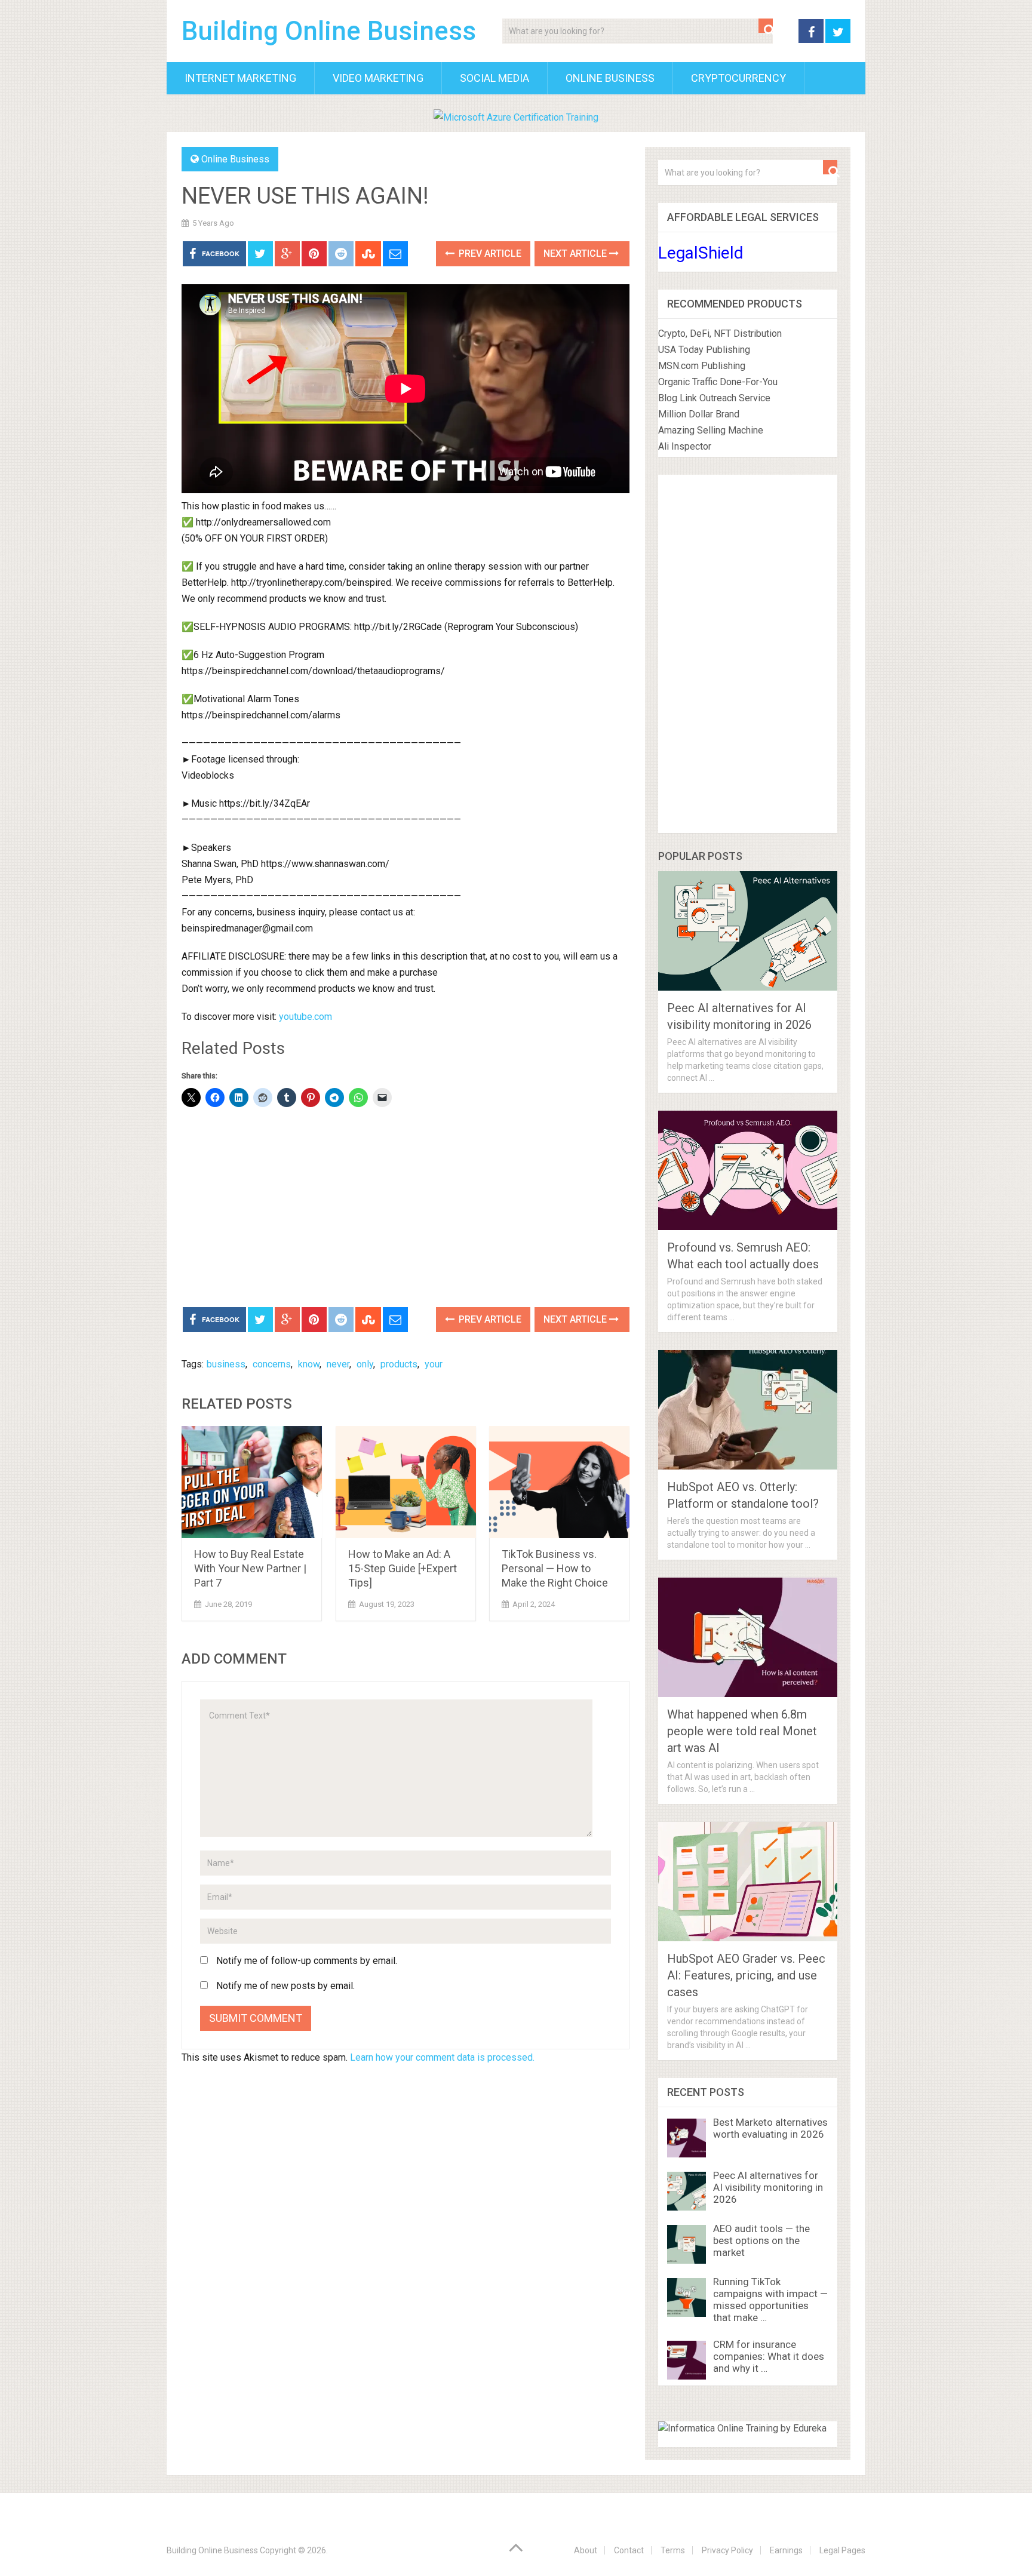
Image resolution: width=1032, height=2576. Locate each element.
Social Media (494, 78)
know (309, 1364)
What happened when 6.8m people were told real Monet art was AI (742, 1731)
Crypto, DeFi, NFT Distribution (720, 333)
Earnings (786, 2550)
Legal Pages (842, 2550)
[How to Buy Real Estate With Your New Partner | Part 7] (252, 1482)
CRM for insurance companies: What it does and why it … (769, 2356)
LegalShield (701, 253)
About (586, 2550)
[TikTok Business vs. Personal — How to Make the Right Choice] (559, 1482)
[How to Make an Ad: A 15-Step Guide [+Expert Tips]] (406, 1482)
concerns (272, 1364)
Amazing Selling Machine (711, 430)
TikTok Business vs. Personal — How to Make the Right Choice (555, 1568)
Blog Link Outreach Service (714, 398)
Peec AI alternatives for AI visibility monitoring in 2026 (768, 2187)
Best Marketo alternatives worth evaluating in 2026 (770, 2128)
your (434, 1364)
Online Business (610, 78)
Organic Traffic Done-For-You (718, 382)
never (338, 1364)
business (226, 1364)
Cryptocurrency (738, 78)
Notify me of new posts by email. (285, 1986)
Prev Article (489, 253)
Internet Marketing (240, 78)
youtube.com (305, 1017)
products (399, 1364)
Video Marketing (378, 78)
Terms (673, 2550)
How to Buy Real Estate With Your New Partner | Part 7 (250, 1568)
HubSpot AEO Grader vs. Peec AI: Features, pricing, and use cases (746, 1975)
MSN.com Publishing (702, 366)
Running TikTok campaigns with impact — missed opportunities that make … (770, 2300)
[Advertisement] (406, 1209)
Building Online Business (329, 31)
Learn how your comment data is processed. (442, 2057)
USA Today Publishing (704, 350)
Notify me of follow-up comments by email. (307, 1961)
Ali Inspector (685, 446)
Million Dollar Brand (699, 414)
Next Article (576, 253)
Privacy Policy (727, 2550)
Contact (629, 2550)
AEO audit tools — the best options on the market (761, 2240)
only (365, 1364)
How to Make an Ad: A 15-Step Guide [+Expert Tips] (403, 1568)
